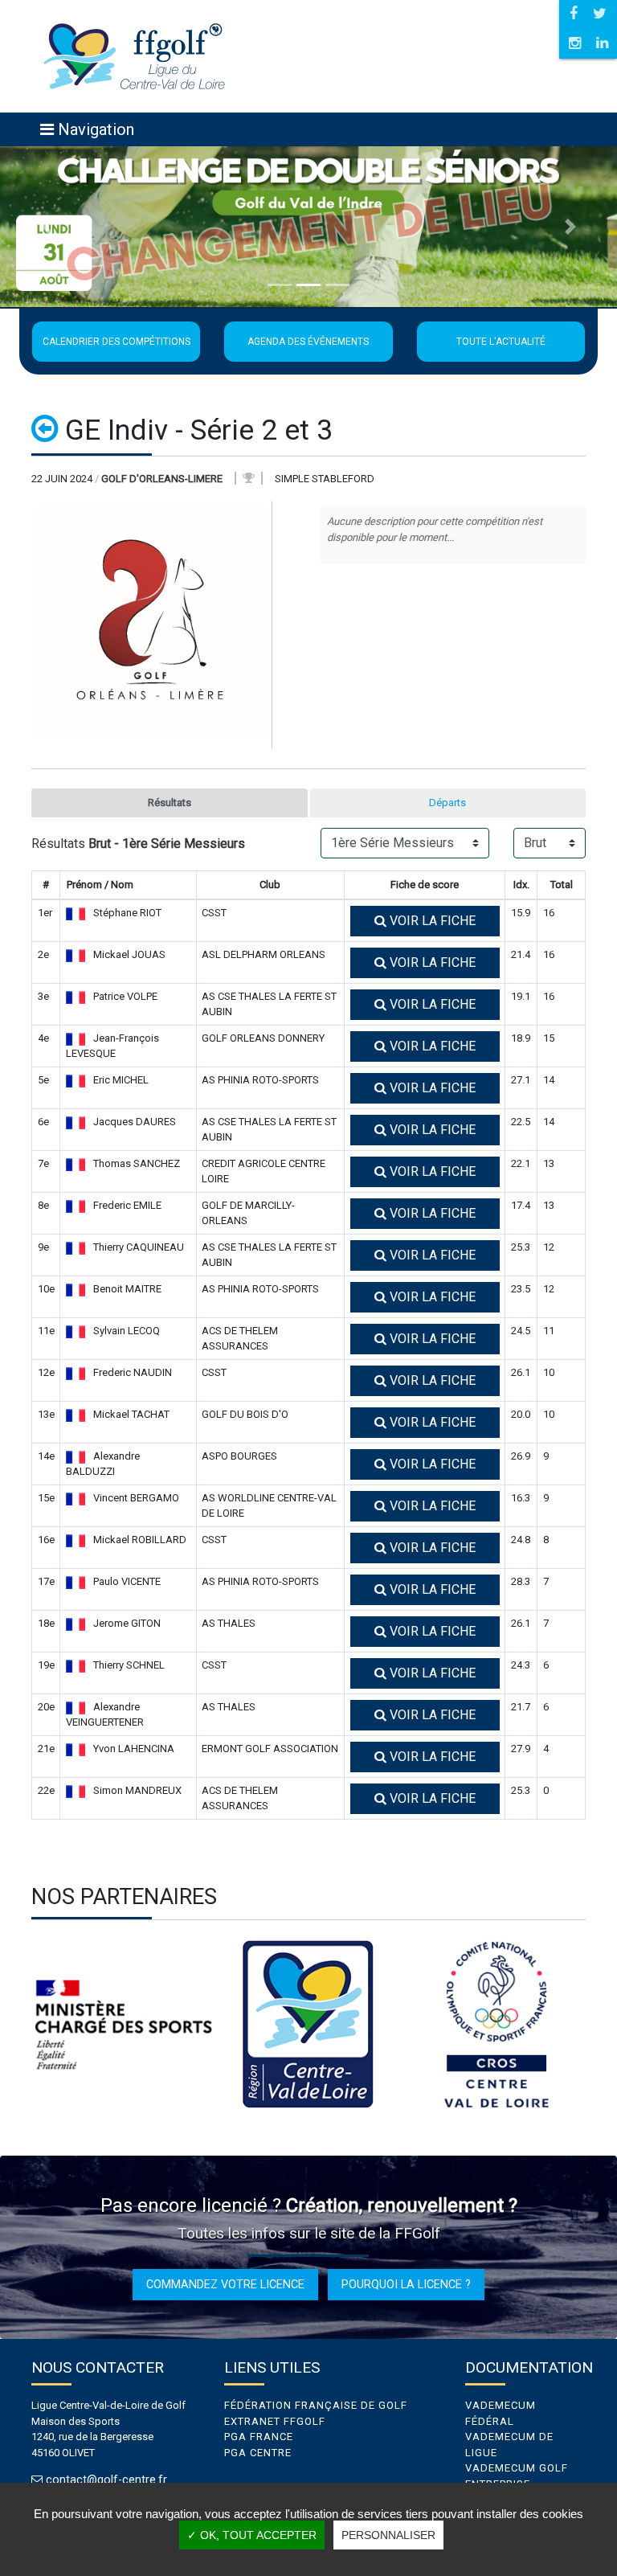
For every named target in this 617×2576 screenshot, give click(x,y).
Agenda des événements (308, 342)
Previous (19, 2025)
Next (598, 2025)
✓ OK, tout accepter (252, 2535)
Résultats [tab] (170, 803)
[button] (46, 227)
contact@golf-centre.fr (106, 2480)
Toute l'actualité (501, 342)
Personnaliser (388, 2535)
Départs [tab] (447, 803)
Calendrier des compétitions (116, 342)
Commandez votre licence (225, 2284)
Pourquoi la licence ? (406, 2284)
